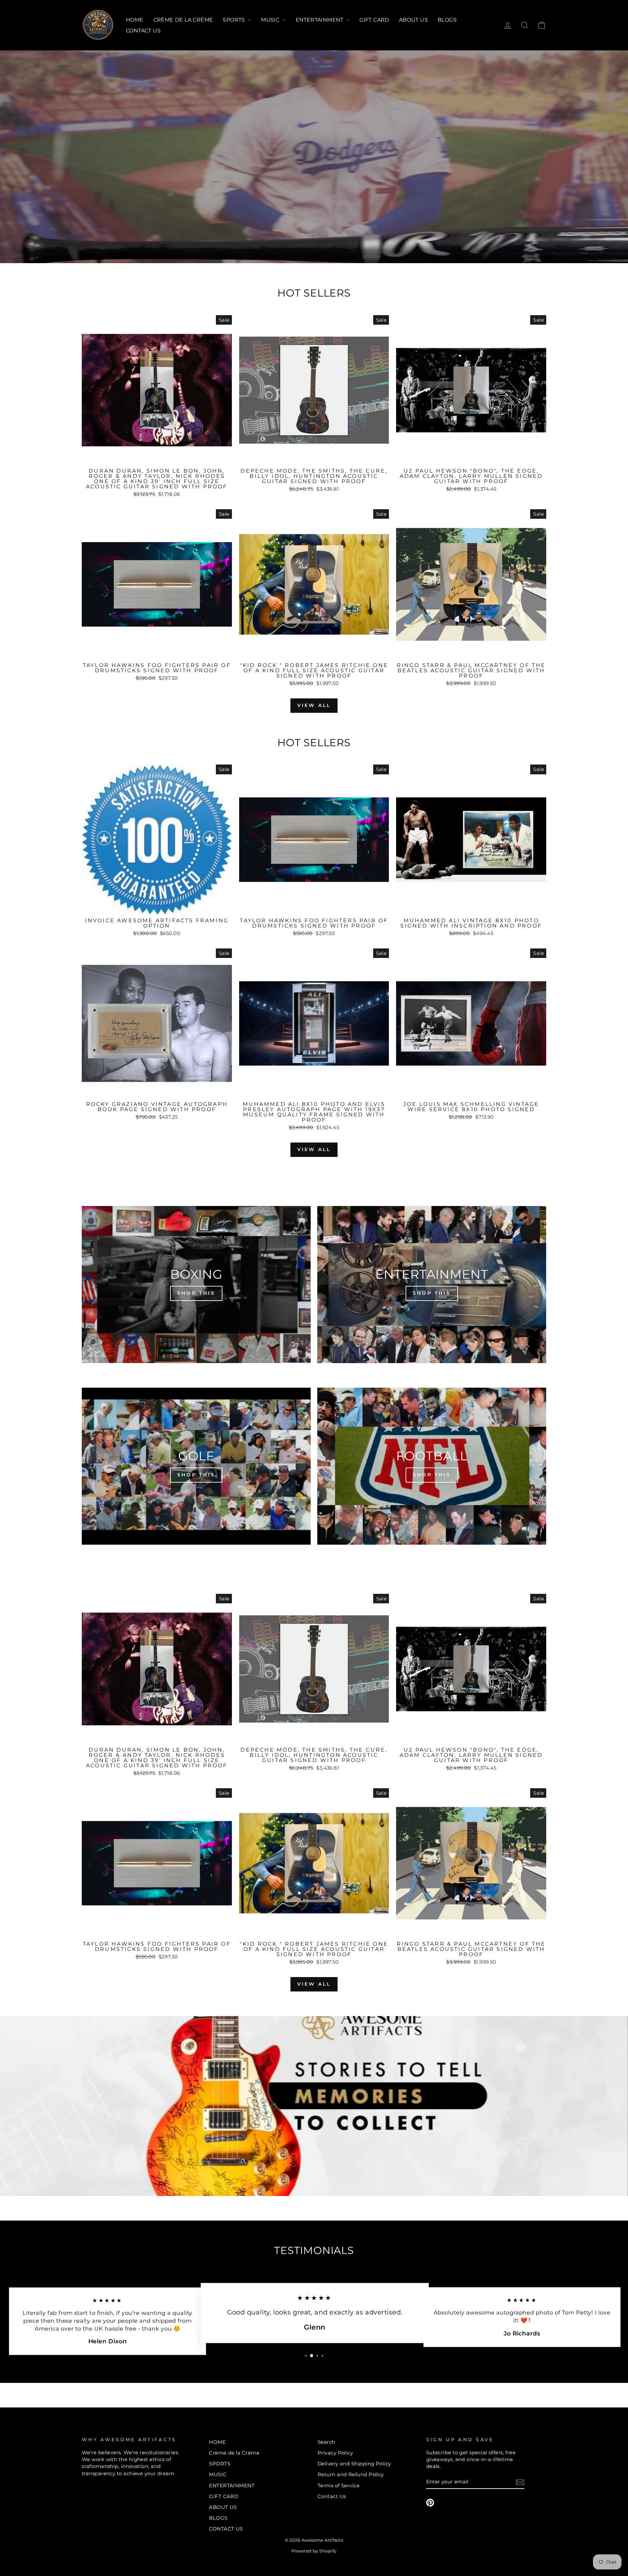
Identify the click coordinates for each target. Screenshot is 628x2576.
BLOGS (447, 20)
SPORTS (235, 20)
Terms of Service (339, 2486)
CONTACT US (143, 31)
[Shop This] (196, 1285)
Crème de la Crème (183, 20)
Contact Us (332, 2496)
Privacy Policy (335, 2453)
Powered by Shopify (314, 2551)
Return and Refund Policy (351, 2474)
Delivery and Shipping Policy (354, 2464)
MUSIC (271, 20)
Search (326, 2442)
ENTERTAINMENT (320, 20)
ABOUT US (413, 20)
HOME (135, 20)
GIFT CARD (374, 20)
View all (314, 705)
